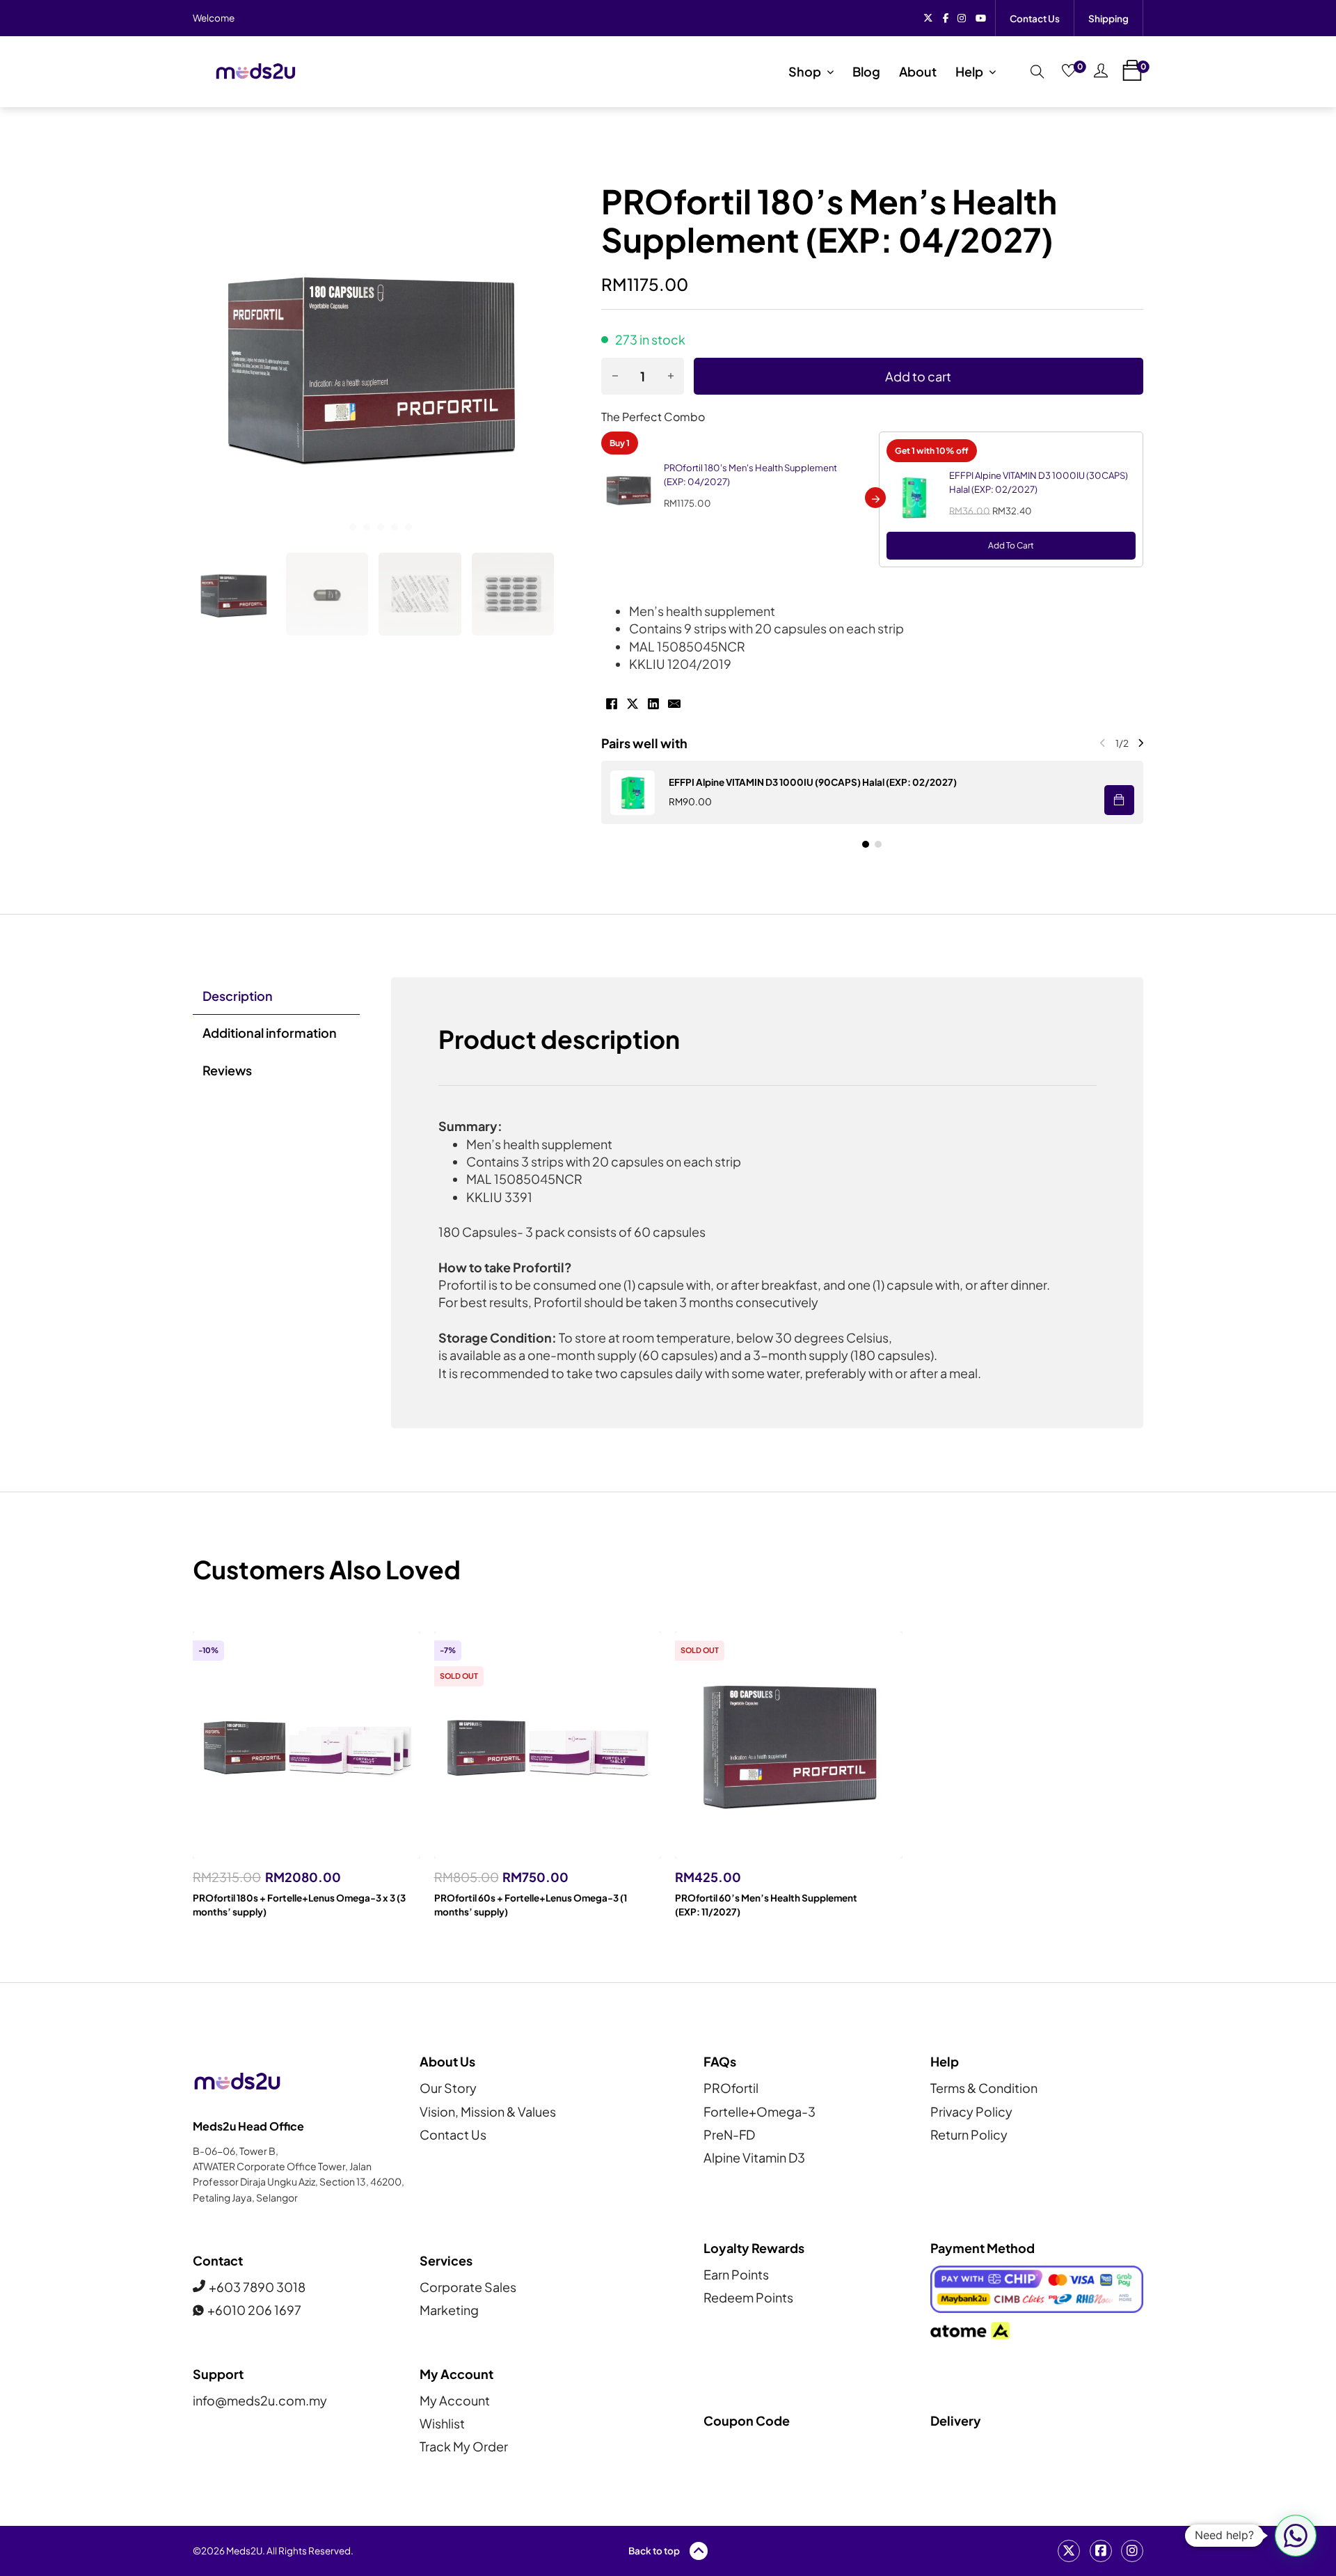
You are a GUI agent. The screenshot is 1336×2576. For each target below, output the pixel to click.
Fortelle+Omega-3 (760, 2111)
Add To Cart (1011, 545)
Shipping (1108, 18)
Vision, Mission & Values (488, 2111)
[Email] (674, 704)
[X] (633, 704)
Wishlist (442, 2423)
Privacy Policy (971, 2111)
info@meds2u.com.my (260, 2400)
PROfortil (731, 2088)
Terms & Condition (984, 2088)
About (918, 71)
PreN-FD (729, 2134)
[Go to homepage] (255, 71)
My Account (455, 2400)
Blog (866, 71)
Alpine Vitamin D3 (754, 2157)
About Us (447, 2061)
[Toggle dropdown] (830, 72)
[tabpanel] (768, 1203)
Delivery (956, 2420)
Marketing (449, 2310)
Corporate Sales (468, 2287)
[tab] (339, 527)
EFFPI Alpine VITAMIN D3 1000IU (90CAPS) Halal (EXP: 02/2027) (813, 782)
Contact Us (1035, 18)
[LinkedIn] (653, 704)
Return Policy (969, 2134)
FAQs (720, 2061)
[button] (234, 594)
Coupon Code (747, 2420)
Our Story (448, 2088)
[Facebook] (612, 704)
